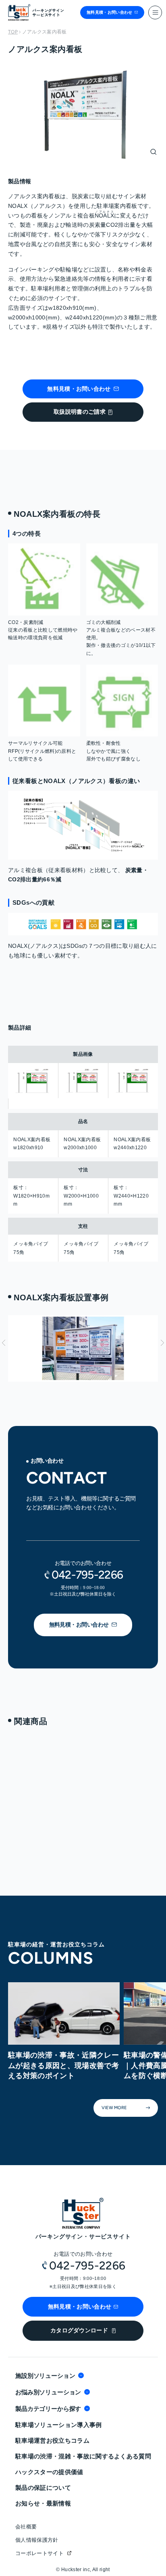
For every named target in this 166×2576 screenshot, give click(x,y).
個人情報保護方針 (37, 2540)
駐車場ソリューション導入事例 (59, 2425)
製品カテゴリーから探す (48, 2409)
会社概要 (26, 2527)
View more (114, 2108)
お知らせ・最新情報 (43, 2503)
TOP (13, 32)
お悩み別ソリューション (48, 2392)
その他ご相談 (47, 1430)
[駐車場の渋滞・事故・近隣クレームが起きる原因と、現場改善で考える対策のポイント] (64, 2014)
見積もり (41, 1405)
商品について (47, 1418)
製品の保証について (43, 2488)
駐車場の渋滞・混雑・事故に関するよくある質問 (83, 2456)
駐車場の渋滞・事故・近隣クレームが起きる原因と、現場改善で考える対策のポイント (63, 2065)
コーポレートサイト (39, 2553)
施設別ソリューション (45, 2376)
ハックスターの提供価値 (49, 2472)
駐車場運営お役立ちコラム (52, 2440)
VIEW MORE (34, 1867)
